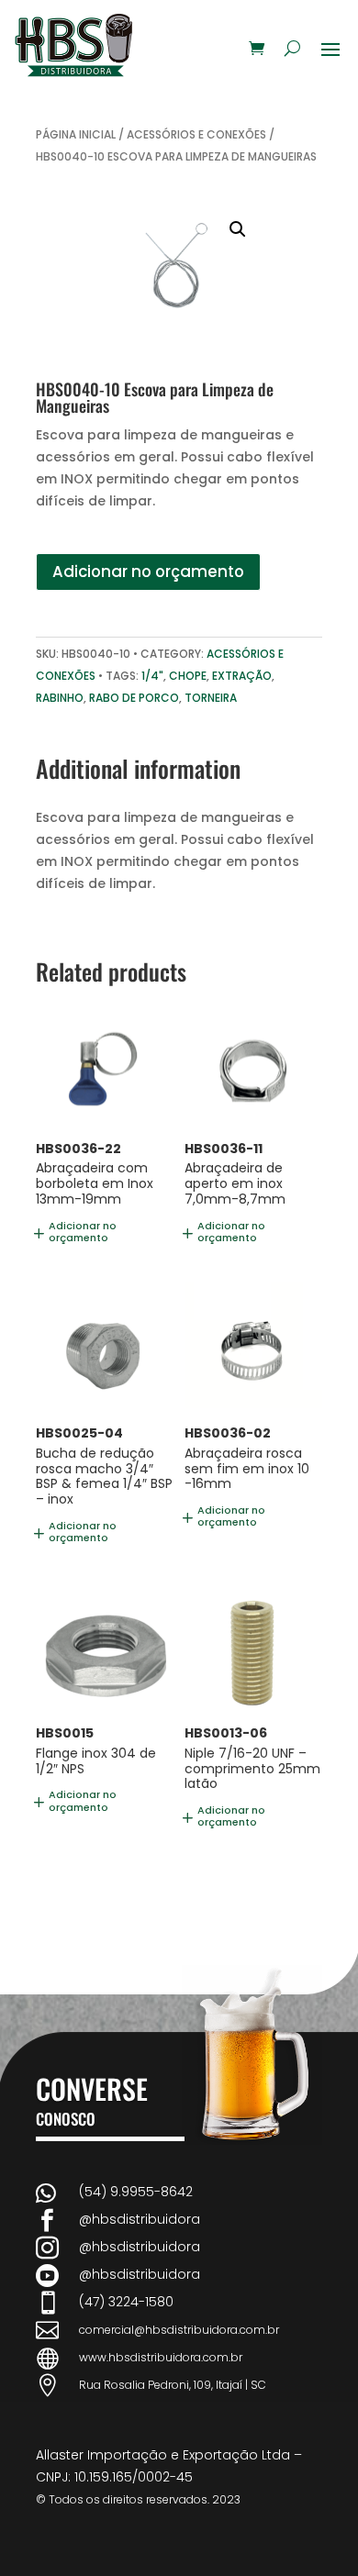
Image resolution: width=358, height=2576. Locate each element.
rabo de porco (134, 698)
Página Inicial (76, 134)
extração (242, 676)
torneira (211, 698)
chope (188, 676)
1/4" (152, 676)
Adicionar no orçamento (148, 572)
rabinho (60, 698)
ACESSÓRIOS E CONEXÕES (196, 134)
